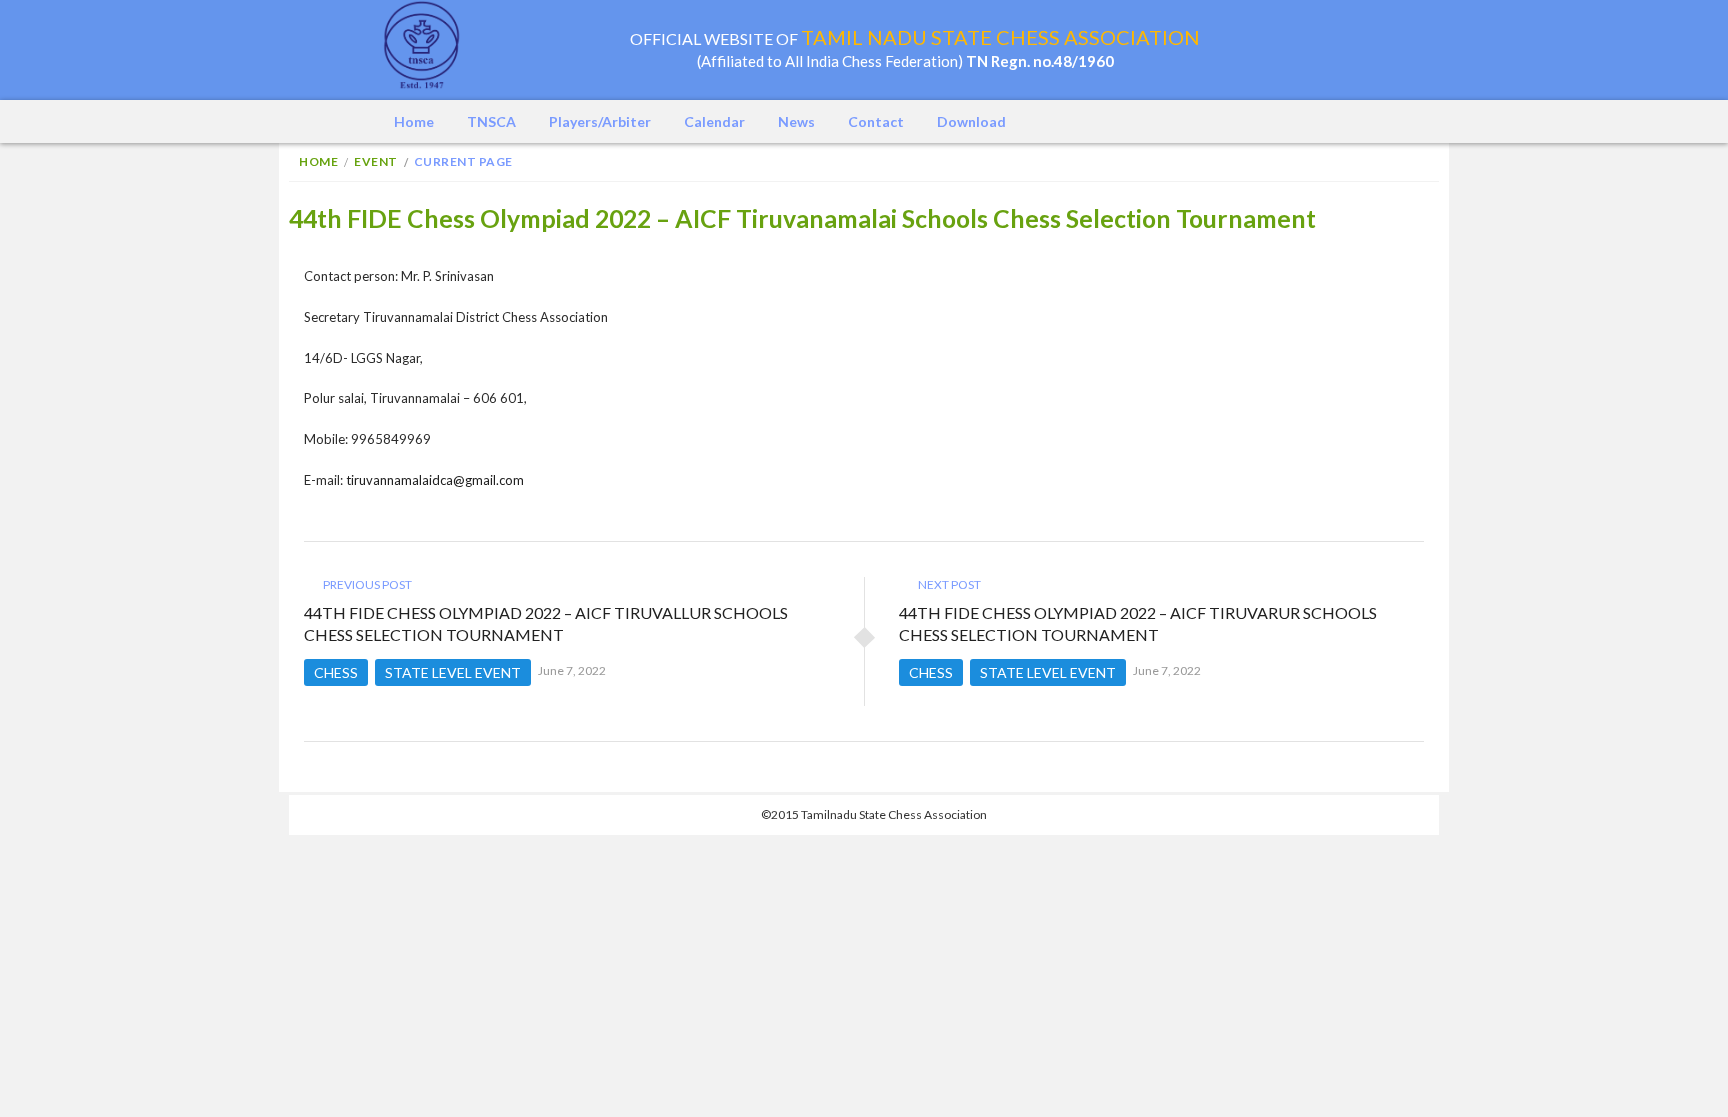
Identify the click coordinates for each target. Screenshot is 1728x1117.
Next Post (948, 584)
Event (376, 161)
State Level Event (453, 672)
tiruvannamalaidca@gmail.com (435, 480)
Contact (876, 121)
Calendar (714, 121)
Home (414, 121)
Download (971, 121)
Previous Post (366, 584)
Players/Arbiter (600, 121)
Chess (336, 672)
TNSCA (491, 121)
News (796, 121)
